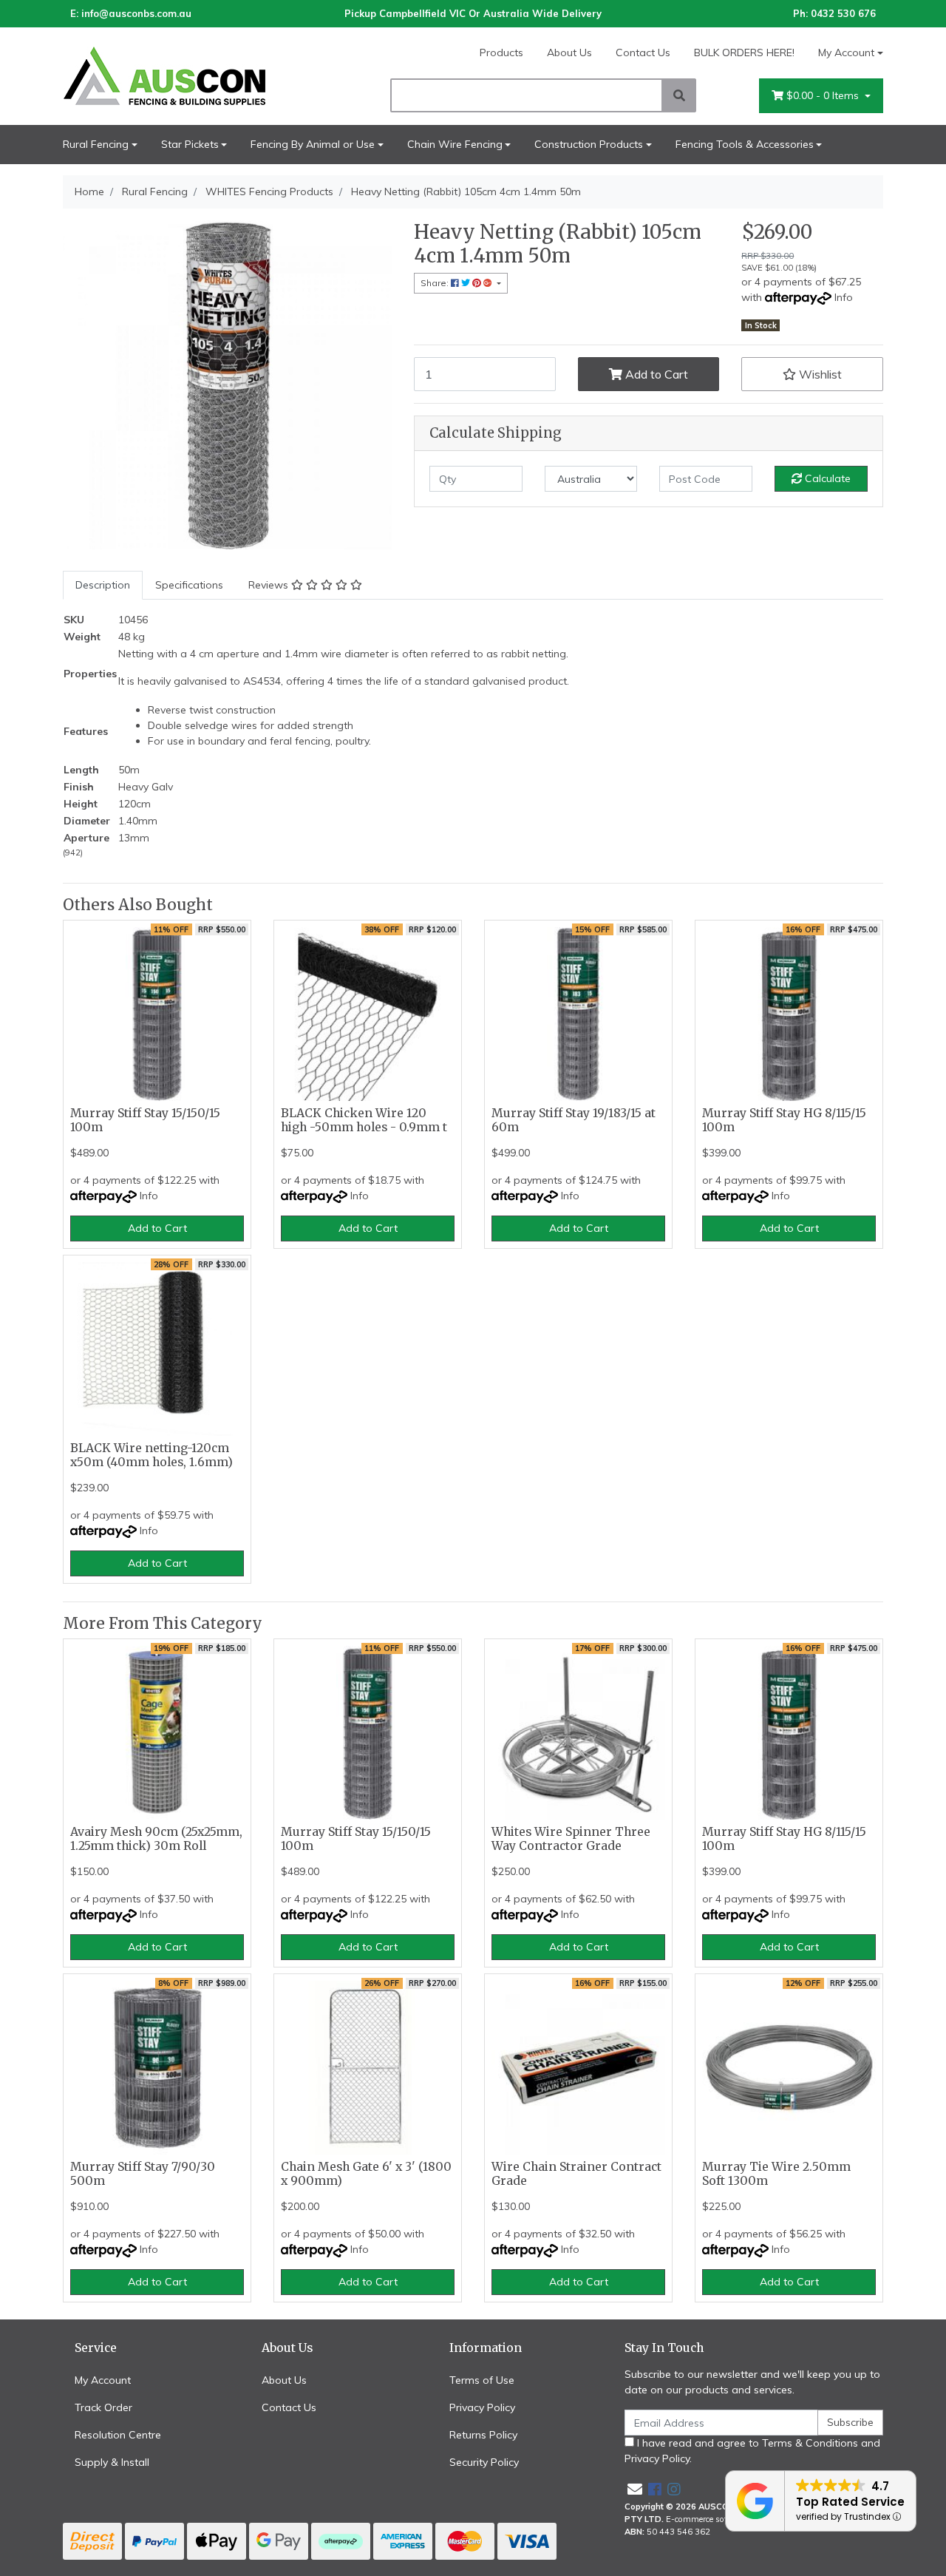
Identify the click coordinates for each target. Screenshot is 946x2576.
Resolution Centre (118, 2435)
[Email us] (635, 2489)
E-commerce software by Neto (723, 2519)
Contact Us (643, 52)
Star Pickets (190, 144)
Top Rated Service (850, 2502)
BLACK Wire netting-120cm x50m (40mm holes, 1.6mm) (152, 1455)
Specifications (189, 585)
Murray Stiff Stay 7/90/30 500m (143, 2174)
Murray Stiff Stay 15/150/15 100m (145, 1120)
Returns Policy (483, 2435)
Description (103, 585)
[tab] (103, 585)
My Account (846, 52)
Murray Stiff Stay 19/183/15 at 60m (574, 1120)
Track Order (103, 2407)
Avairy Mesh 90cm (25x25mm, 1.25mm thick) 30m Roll (156, 1839)
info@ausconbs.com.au (136, 13)
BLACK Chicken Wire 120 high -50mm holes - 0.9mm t (364, 1120)
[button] (812, 374)
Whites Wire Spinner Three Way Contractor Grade (571, 1839)
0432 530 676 (843, 13)
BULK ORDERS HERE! (744, 52)
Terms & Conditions (810, 2443)
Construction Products (589, 144)
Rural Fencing (96, 144)
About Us (569, 52)
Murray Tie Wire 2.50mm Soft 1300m (776, 2174)
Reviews (270, 585)
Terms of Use (482, 2380)
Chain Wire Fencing (455, 144)
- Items (824, 95)
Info (844, 297)
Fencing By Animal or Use (313, 144)
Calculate (826, 478)
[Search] (679, 95)
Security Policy (484, 2462)
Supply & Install (112, 2462)
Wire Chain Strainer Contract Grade (576, 2174)
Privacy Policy (482, 2407)
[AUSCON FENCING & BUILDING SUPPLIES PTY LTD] (192, 75)
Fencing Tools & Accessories (745, 144)
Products (501, 52)
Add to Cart (655, 374)
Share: (436, 283)
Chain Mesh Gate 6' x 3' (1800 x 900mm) (366, 2174)
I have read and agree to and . (752, 2451)
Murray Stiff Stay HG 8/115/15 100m (784, 1120)
